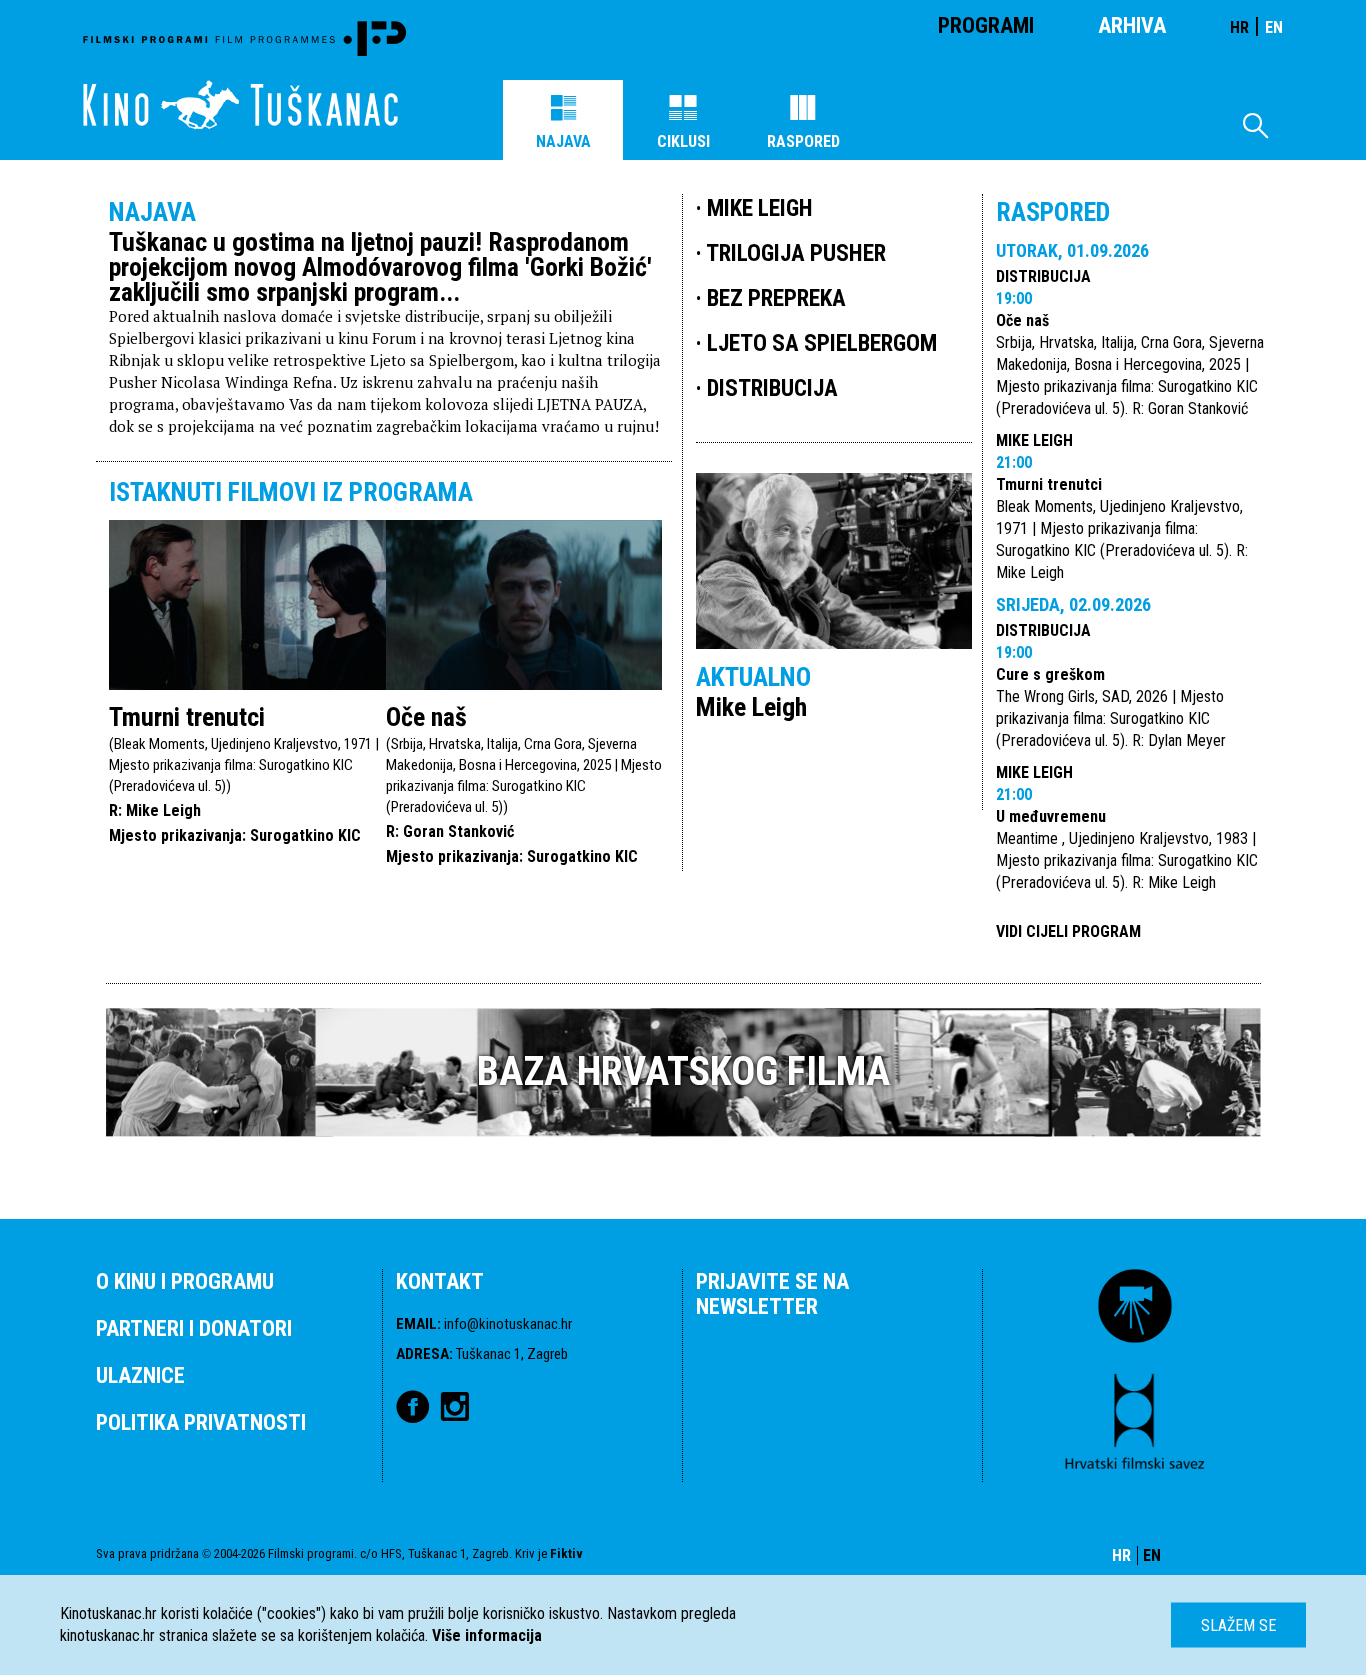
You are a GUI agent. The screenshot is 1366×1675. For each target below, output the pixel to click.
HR (1239, 27)
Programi (986, 25)
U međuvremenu (1051, 816)
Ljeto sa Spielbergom (822, 343)
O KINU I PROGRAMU (185, 1281)
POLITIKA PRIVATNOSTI (201, 1422)
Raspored (803, 141)
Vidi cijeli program (1068, 931)
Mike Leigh (1034, 440)
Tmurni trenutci (187, 717)
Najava (563, 141)
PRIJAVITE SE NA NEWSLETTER (772, 1294)
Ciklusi (683, 141)
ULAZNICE (140, 1375)
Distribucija (1043, 276)
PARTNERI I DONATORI (194, 1328)
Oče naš (426, 717)
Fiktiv (566, 1553)
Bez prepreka (776, 298)
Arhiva (1132, 25)
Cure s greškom (1050, 674)
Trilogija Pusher (796, 253)
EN (1274, 27)
